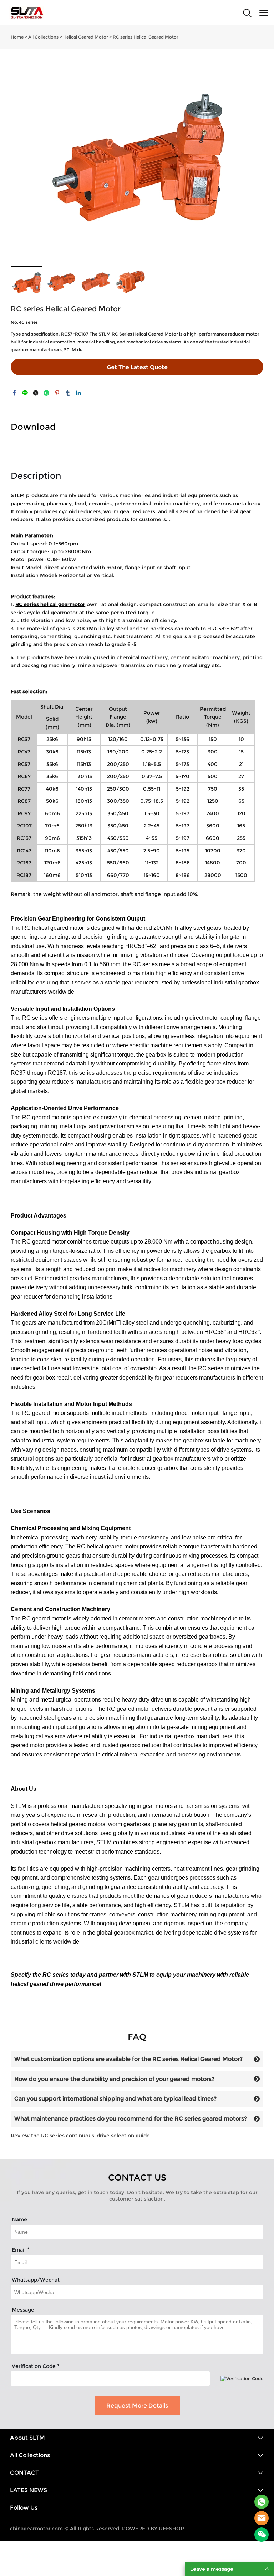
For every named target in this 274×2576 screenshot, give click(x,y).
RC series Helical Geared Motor (146, 37)
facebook (14, 393)
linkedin (78, 393)
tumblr (68, 393)
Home (17, 37)
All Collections (43, 37)
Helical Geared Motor (86, 37)
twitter (36, 393)
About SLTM (27, 2438)
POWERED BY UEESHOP (153, 2529)
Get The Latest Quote (137, 367)
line (25, 393)
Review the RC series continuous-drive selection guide (80, 2136)
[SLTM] (262, 2502)
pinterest (57, 393)
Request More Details (137, 2406)
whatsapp (46, 393)
